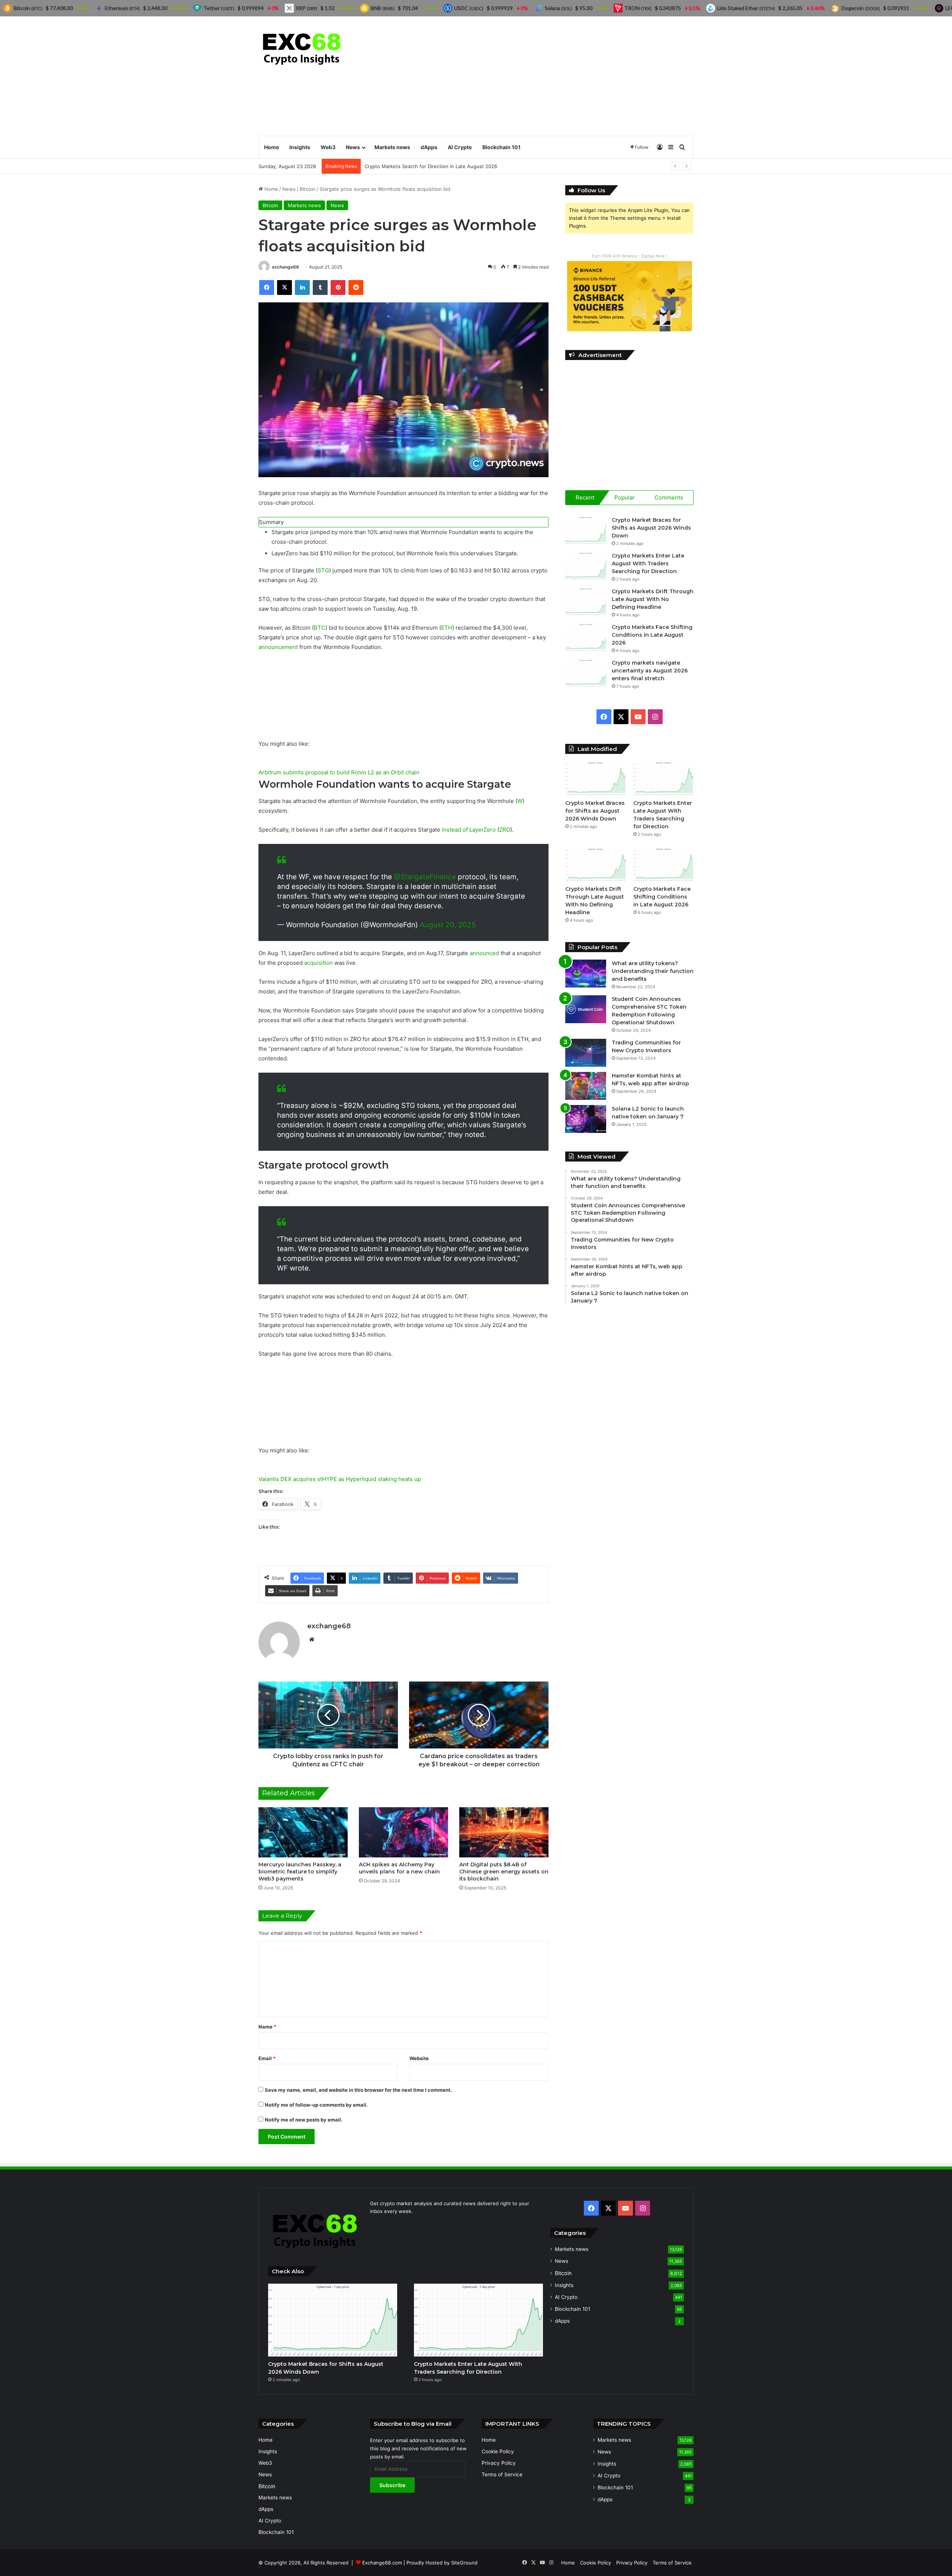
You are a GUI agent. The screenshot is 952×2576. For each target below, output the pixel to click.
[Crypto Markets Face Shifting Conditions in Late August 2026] (586, 637)
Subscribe (392, 2485)
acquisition (319, 963)
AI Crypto (460, 147)
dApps (429, 147)
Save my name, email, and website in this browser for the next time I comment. (358, 2090)
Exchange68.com (382, 2563)
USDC (469, 8)
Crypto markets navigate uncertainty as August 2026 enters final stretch (650, 671)
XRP (306, 8)
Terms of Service (502, 2474)
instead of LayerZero (469, 830)
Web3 (328, 147)
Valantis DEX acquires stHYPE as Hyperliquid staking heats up (340, 1479)
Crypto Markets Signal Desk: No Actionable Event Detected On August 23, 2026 (458, 166)
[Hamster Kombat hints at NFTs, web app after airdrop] (586, 1086)
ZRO (505, 830)
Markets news (392, 147)
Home (271, 147)
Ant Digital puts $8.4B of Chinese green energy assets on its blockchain (504, 1872)
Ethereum (122, 8)
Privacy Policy (499, 2463)
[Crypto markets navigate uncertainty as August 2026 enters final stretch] (586, 673)
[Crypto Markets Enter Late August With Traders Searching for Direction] (586, 566)
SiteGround (464, 2563)
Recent (585, 497)
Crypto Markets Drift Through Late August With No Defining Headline (653, 599)
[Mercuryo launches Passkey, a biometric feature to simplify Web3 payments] (303, 1832)
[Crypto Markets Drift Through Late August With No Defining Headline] (586, 602)
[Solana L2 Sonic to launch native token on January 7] (586, 1119)
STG (323, 570)
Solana (558, 8)
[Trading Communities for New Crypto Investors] (586, 1053)
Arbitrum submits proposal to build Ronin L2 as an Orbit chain (339, 772)
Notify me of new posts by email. (304, 2120)
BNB (383, 8)
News (353, 147)
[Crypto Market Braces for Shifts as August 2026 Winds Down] (586, 530)
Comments (669, 497)
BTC (320, 628)
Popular (625, 497)
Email (267, 2058)
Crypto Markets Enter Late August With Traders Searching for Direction (648, 563)
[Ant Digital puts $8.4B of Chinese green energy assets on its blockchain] (504, 1832)
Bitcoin (308, 189)
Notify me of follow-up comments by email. (316, 2105)
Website (419, 2058)
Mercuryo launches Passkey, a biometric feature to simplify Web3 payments (300, 1872)
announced (484, 953)
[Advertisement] (550, 76)
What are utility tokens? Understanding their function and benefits (653, 971)
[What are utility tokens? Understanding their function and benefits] (586, 974)
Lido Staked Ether (746, 8)
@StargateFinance (425, 877)
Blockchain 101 (501, 147)
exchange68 (285, 267)
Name (267, 2027)
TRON (638, 8)
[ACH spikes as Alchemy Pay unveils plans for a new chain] (403, 1832)
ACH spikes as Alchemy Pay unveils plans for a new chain (399, 1868)
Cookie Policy (498, 2451)
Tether (219, 8)
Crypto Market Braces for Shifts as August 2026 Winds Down (651, 528)
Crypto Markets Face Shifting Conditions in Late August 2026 (652, 635)
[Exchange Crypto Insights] (302, 47)
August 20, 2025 (448, 925)
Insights (300, 147)
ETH (447, 628)
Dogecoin (861, 8)
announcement (278, 647)
